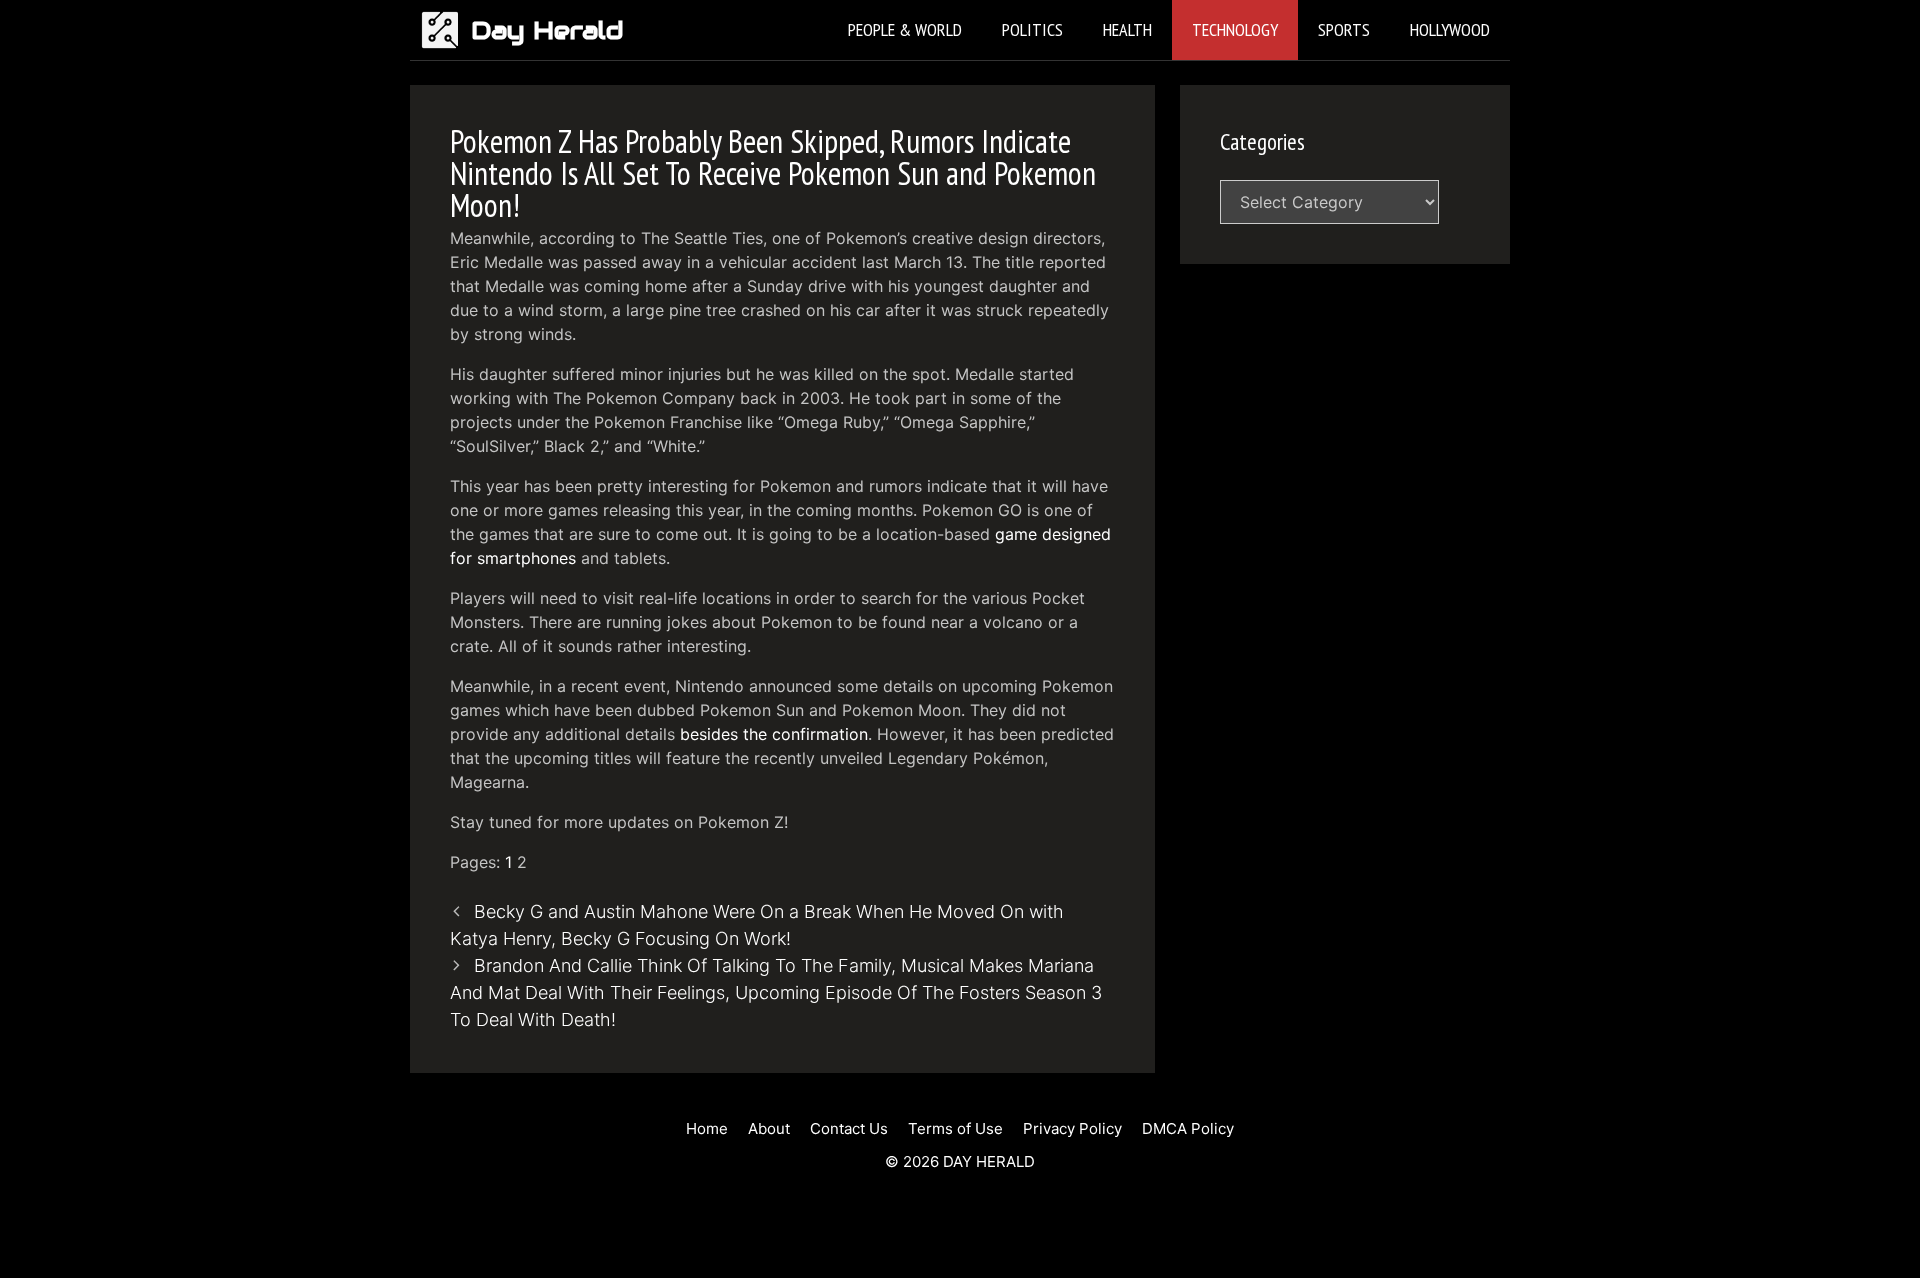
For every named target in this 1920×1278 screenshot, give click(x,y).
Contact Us (849, 1128)
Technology (1235, 29)
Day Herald (547, 30)
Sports (1344, 29)
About (769, 1128)
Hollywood (1450, 29)
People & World (905, 29)
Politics (1032, 29)
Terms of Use (955, 1128)
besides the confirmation (774, 734)
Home (707, 1128)
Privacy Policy (1072, 1128)
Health (1127, 29)
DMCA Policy (1188, 1128)
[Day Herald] (445, 30)
